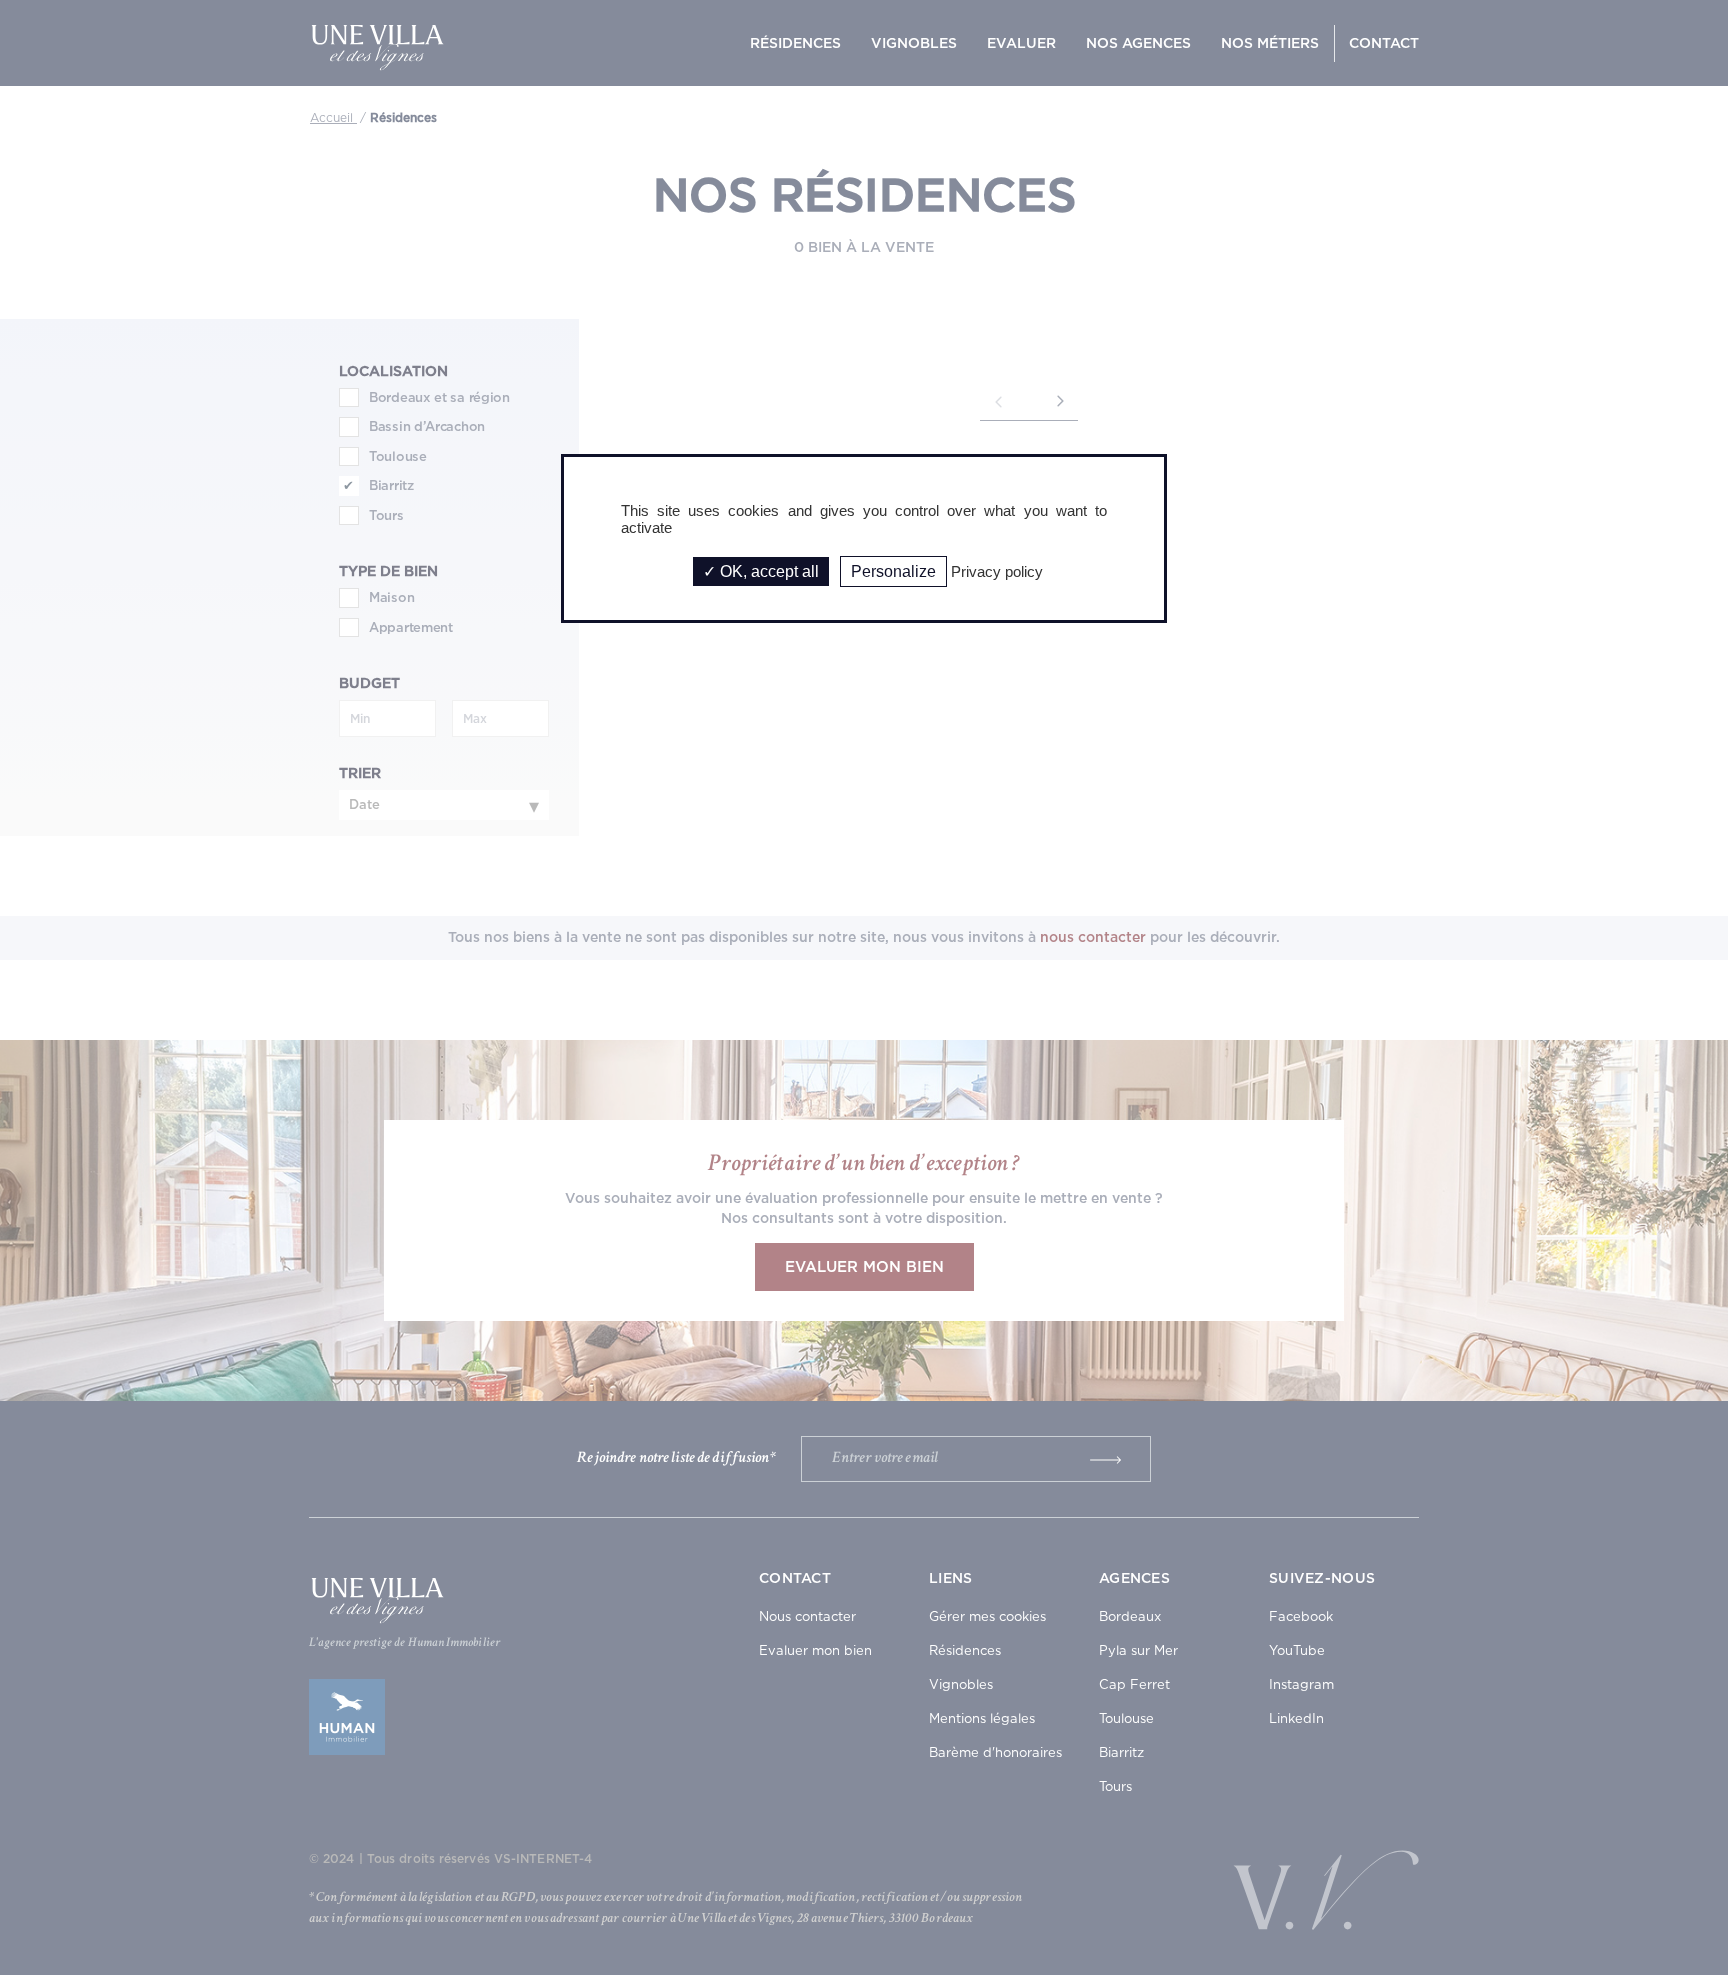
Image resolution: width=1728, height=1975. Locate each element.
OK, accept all (767, 571)
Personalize (893, 571)
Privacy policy (997, 571)
